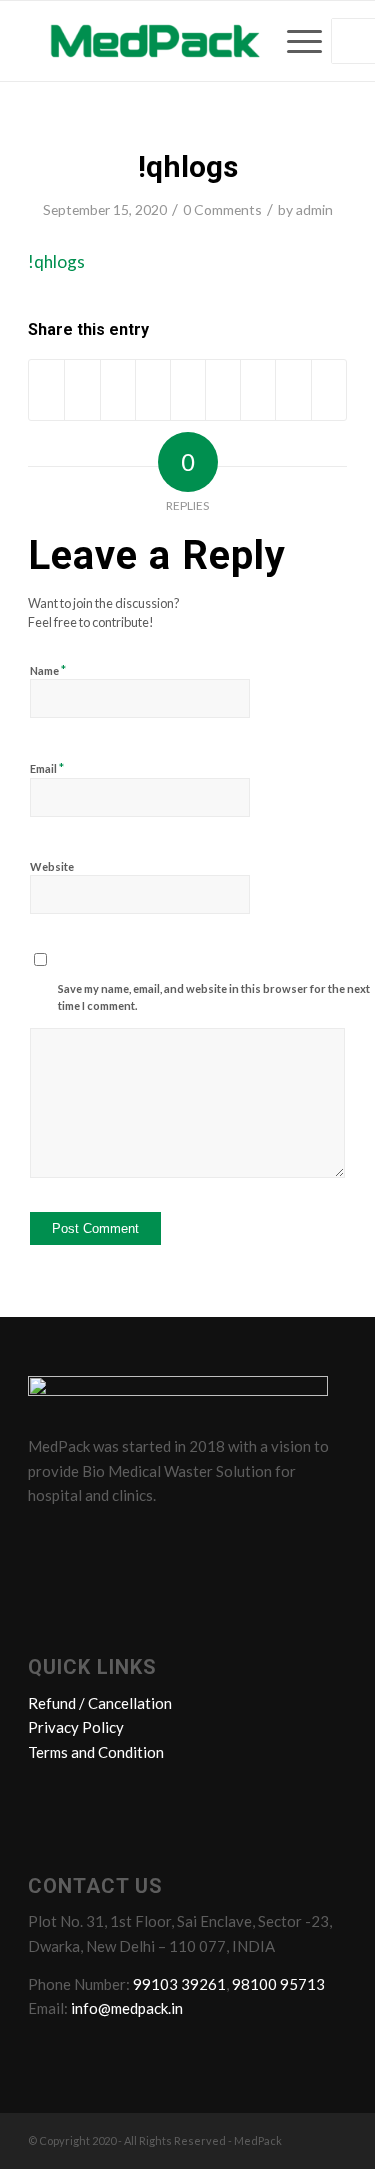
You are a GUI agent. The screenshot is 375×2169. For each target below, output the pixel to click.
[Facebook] (47, 1540)
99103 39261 (179, 1984)
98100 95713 (278, 1984)
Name (48, 670)
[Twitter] (85, 1540)
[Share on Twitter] (82, 390)
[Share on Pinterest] (153, 390)
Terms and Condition (96, 1752)
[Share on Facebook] (46, 390)
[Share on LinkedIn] (188, 390)
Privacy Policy (76, 1727)
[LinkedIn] (123, 1540)
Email (47, 768)
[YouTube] (161, 1540)
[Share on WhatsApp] (118, 390)
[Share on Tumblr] (223, 390)
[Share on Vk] (258, 390)
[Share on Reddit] (293, 390)
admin (314, 209)
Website (52, 866)
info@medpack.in (127, 2008)
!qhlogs (188, 166)
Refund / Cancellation (100, 1703)
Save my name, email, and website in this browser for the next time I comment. (214, 997)
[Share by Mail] (329, 390)
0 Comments (222, 209)
